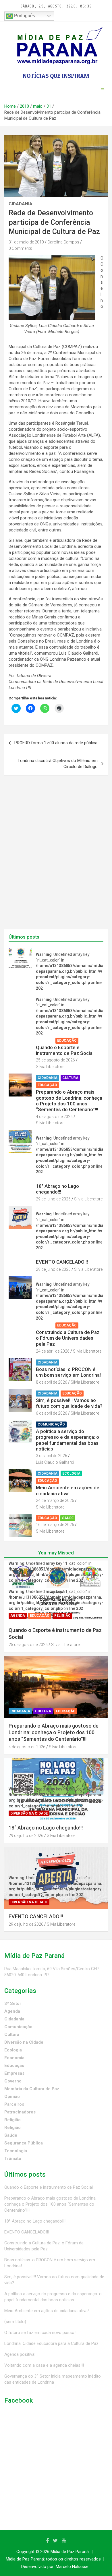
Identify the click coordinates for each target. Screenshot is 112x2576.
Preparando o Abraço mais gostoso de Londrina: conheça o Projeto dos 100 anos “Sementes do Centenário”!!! (69, 1101)
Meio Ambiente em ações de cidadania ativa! (68, 1490)
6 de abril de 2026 (52, 1413)
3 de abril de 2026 (52, 1456)
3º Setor (13, 2003)
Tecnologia (16, 2151)
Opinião (12, 2097)
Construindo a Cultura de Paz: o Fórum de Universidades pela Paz (68, 1338)
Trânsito (13, 2159)
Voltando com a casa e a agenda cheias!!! (44, 2365)
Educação (67, 1041)
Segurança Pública (24, 2143)
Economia (14, 2058)
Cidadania (21, 204)
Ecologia (71, 1473)
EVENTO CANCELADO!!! (62, 1262)
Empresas (14, 2073)
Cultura (70, 1078)
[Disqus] (56, 856)
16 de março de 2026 (55, 1525)
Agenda (45, 1041)
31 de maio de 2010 (26, 242)
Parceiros (14, 2104)
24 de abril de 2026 (53, 1351)
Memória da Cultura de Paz (32, 2089)
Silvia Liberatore (50, 1067)
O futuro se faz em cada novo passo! (40, 2333)
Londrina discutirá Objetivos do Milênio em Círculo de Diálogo (58, 764)
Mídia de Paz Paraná (70, 2552)
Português (24, 16)
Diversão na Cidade (56, 1179)
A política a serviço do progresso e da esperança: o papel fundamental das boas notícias (67, 1440)
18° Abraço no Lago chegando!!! (57, 1189)
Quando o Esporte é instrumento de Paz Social (65, 1050)
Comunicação (51, 1424)
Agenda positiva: (20, 2354)
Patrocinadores (20, 2112)
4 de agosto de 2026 (54, 1117)
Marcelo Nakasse (72, 2567)
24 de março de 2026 (55, 1500)
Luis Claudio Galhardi (55, 1462)
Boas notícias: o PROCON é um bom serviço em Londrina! (68, 1372)
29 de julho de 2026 (53, 1199)
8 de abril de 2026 (52, 1382)
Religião (90, 1041)
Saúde (68, 1518)
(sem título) (15, 2322)
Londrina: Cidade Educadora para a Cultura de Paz (51, 2343)
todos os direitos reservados (73, 2559)
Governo (13, 2081)
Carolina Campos (63, 242)
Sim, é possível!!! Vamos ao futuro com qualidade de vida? (69, 1403)
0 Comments (20, 248)
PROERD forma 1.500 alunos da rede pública (56, 743)
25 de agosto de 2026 (55, 1060)
